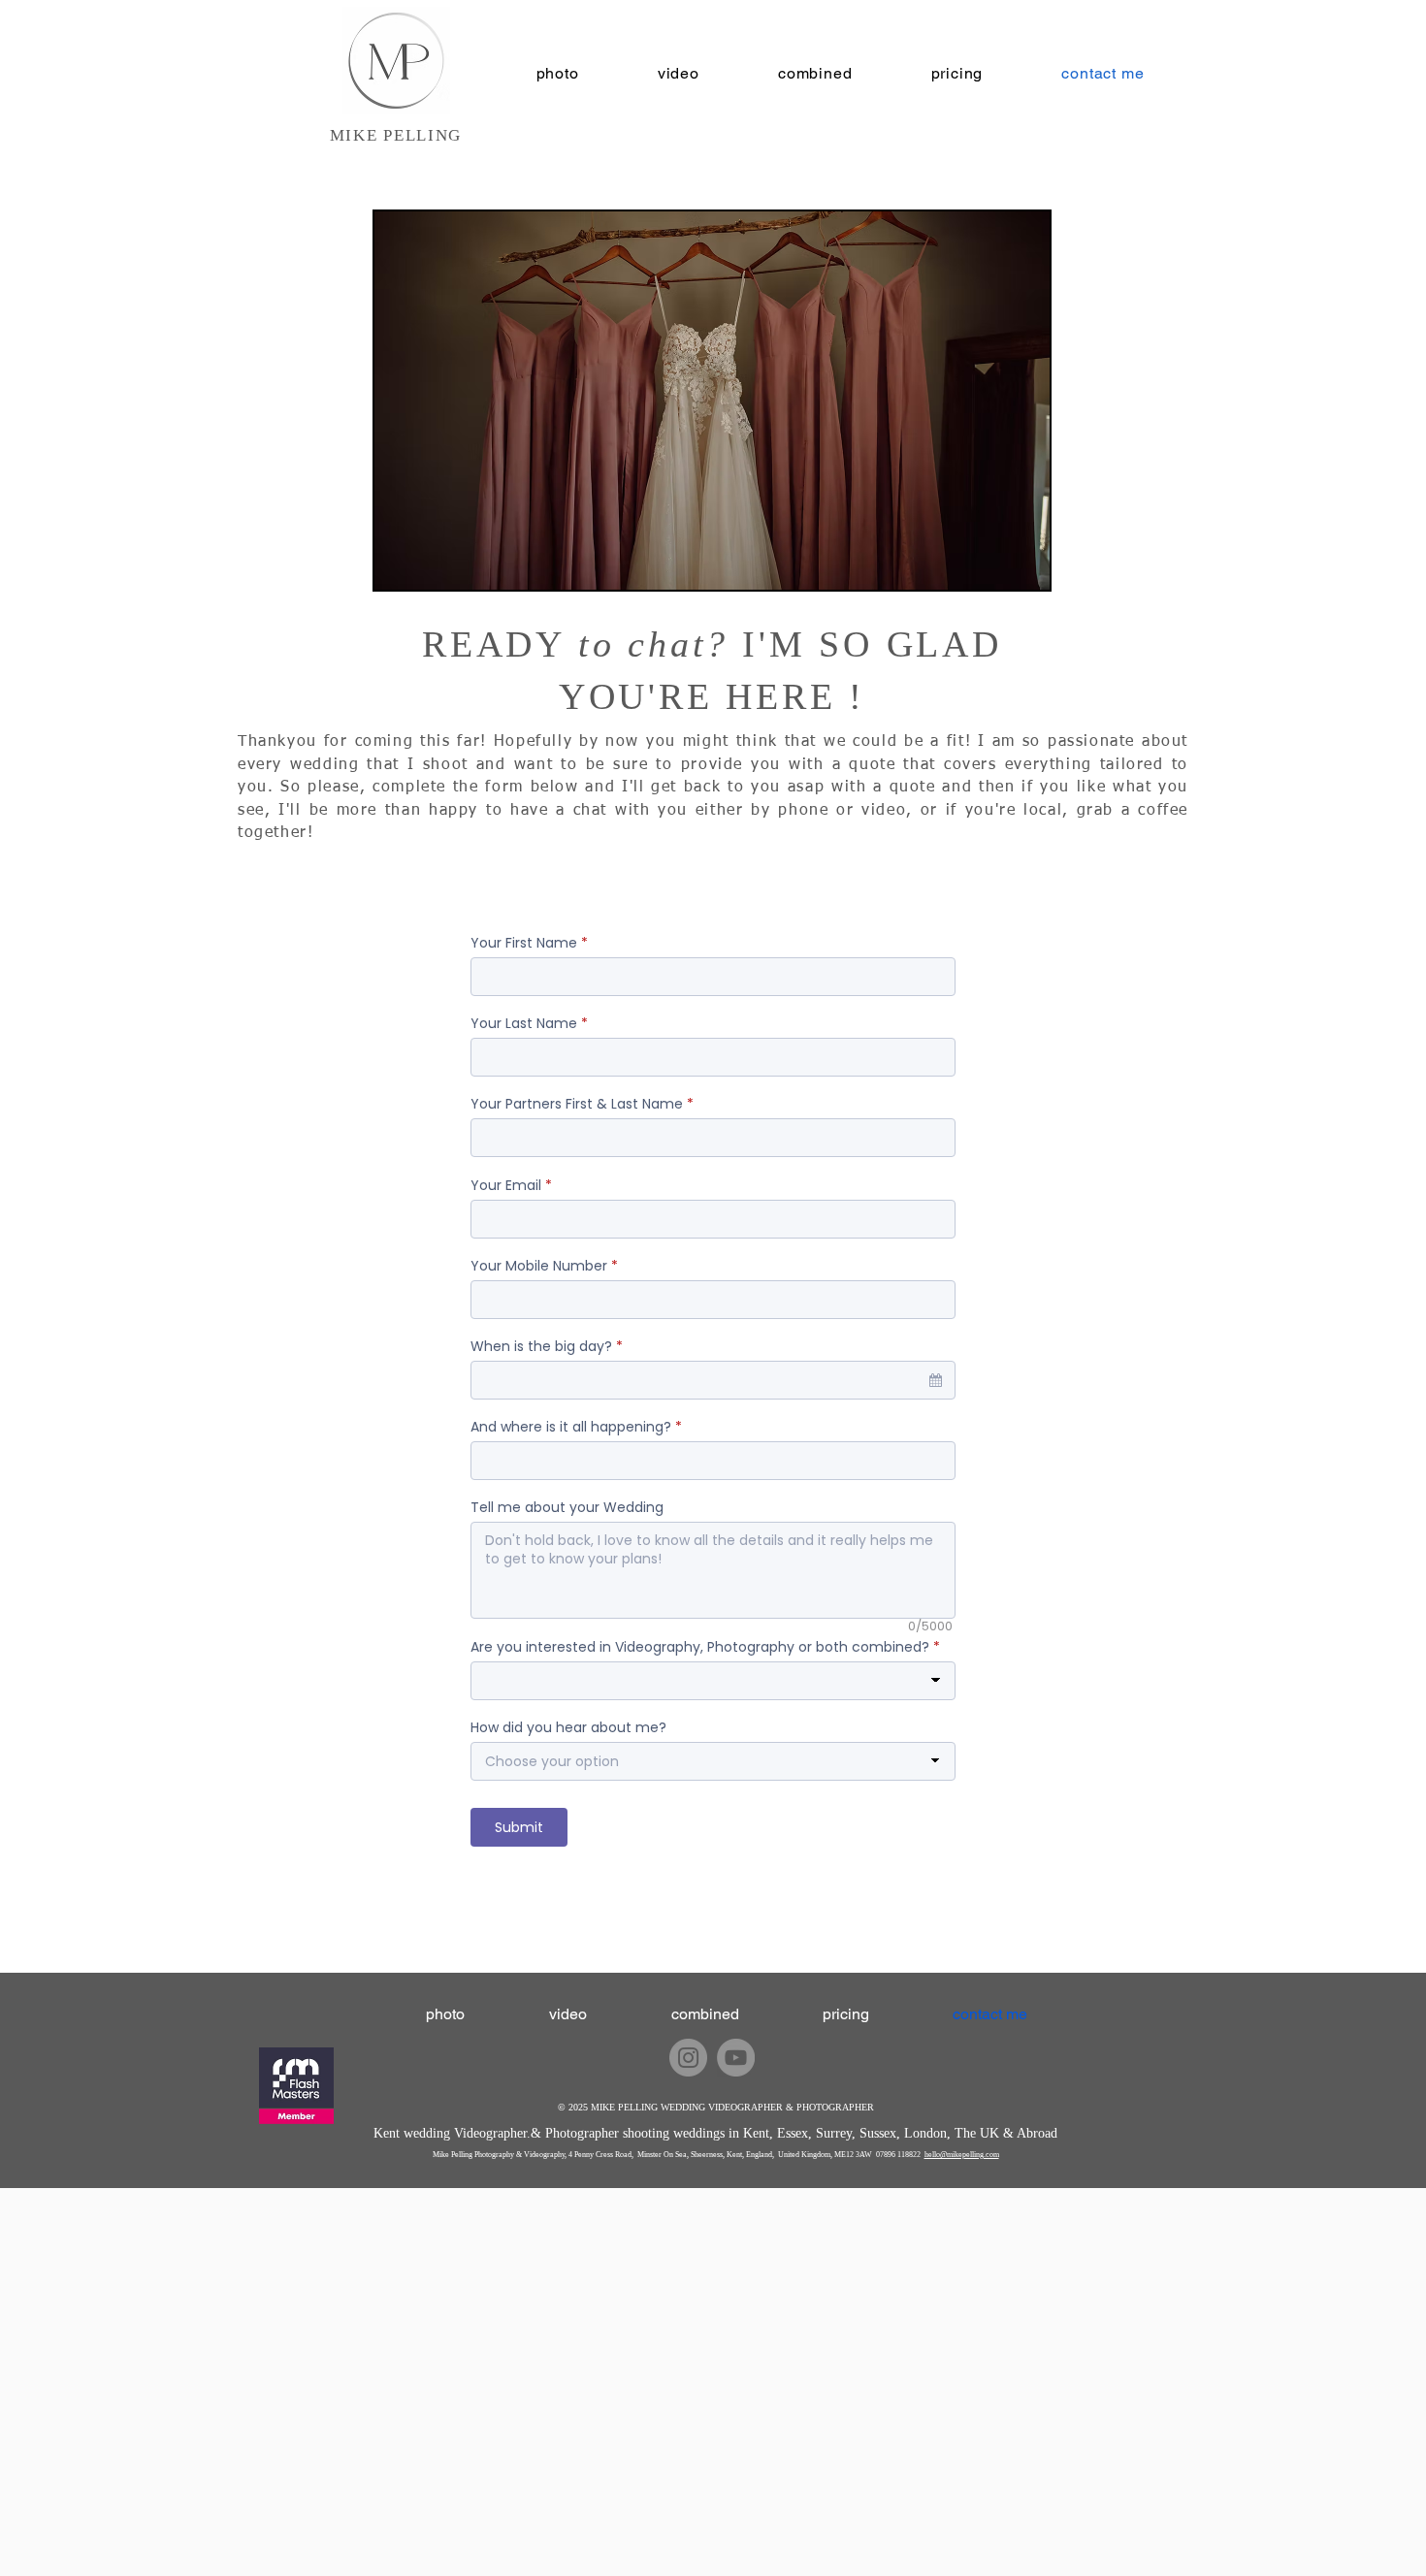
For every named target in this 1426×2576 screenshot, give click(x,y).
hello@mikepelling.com (962, 2155)
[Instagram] (688, 2058)
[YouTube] (736, 2058)
